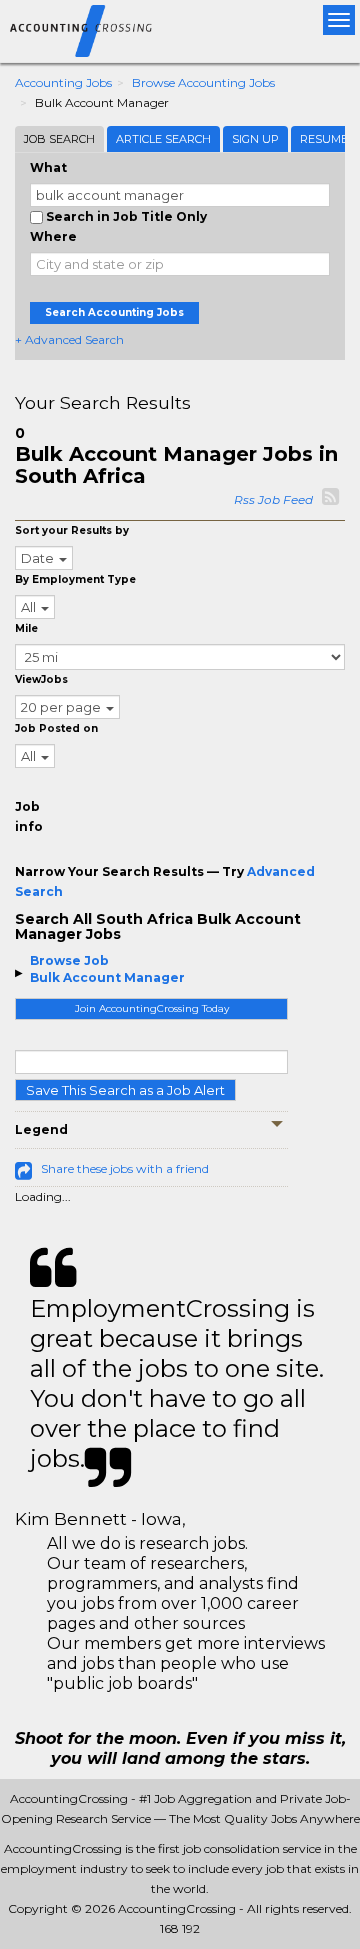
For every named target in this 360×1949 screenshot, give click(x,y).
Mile (26, 628)
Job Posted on (56, 728)
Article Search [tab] (163, 139)
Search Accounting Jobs (114, 312)
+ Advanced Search (69, 339)
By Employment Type (75, 579)
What (48, 167)
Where (53, 236)
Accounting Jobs (63, 82)
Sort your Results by (72, 530)
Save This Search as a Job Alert (125, 1090)
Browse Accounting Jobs (203, 82)
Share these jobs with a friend (125, 1168)
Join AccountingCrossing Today (152, 1008)
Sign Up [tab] (255, 139)
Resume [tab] (324, 139)
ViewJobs (41, 679)
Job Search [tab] (59, 139)
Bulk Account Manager (107, 977)
